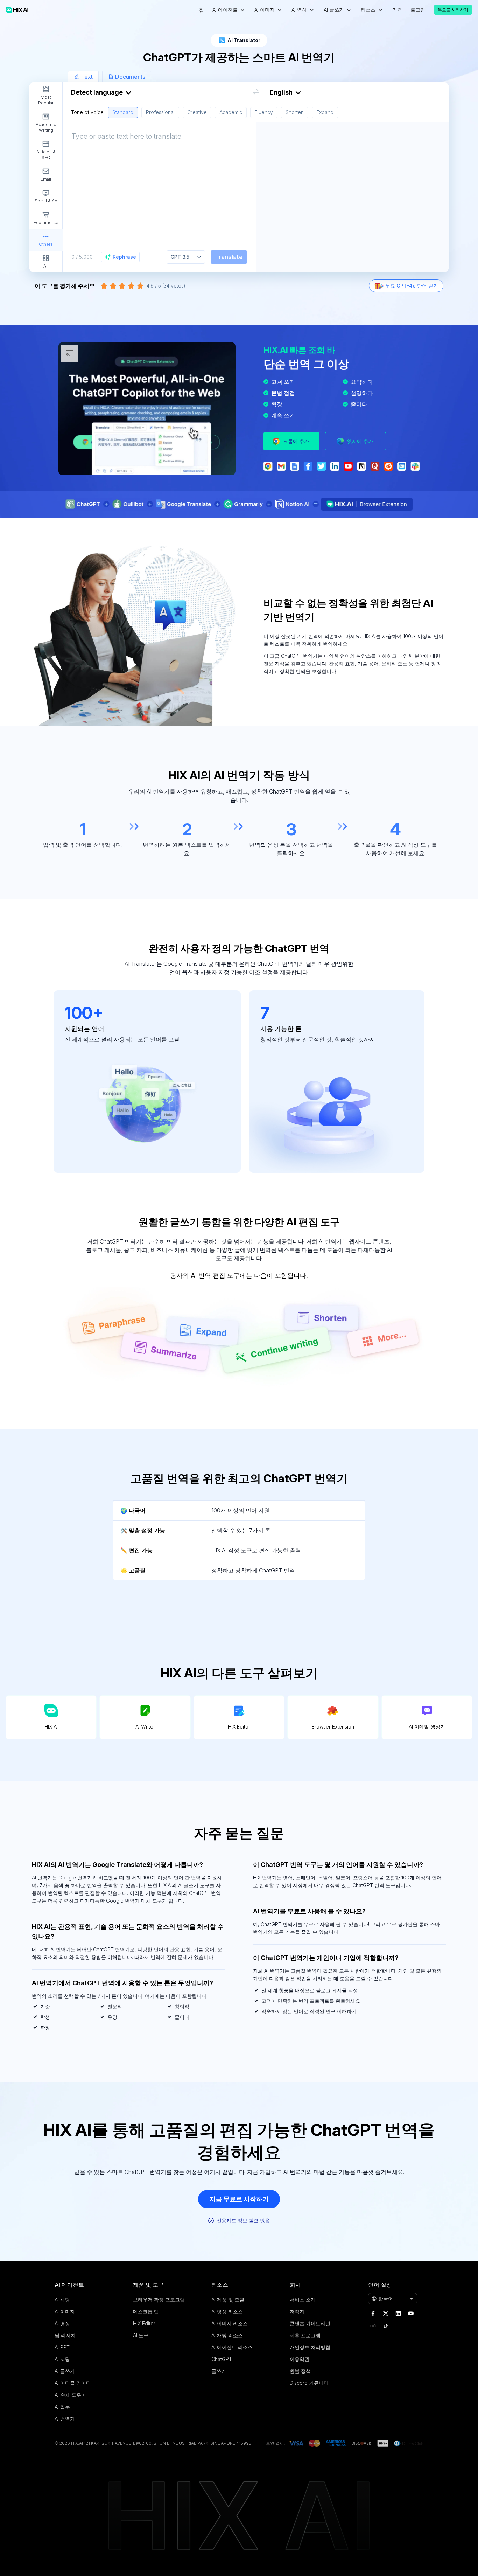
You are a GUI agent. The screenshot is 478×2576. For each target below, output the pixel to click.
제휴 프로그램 (305, 2335)
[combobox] (256, 100)
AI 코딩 (62, 2359)
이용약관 (300, 2359)
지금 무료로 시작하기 (239, 2199)
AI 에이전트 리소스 (232, 2347)
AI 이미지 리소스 (230, 2323)
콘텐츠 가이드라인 (310, 2323)
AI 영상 (62, 2323)
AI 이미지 (65, 2311)
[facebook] (373, 2313)
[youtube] (411, 2313)
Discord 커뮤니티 (309, 2383)
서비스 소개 (303, 2300)
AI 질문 (62, 2407)
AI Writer (145, 1727)
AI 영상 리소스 (227, 2311)
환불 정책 (300, 2371)
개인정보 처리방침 (310, 2347)
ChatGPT (222, 2359)
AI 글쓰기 (65, 2371)
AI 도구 (141, 2335)
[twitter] (386, 2313)
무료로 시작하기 (453, 10)
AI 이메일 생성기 (427, 1727)
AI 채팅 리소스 (227, 2335)
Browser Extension (333, 1727)
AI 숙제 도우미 (70, 2395)
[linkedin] (398, 2313)
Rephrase (124, 257)
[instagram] (373, 2326)
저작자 (297, 2311)
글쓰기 (219, 2371)
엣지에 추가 (360, 441)
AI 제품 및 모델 (228, 2300)
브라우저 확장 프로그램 (159, 2300)
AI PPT (62, 2347)
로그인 (418, 10)
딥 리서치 (65, 2335)
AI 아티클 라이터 (73, 2383)
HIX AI (51, 1727)
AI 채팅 (62, 2300)
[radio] (104, 286)
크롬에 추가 (296, 441)
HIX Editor (239, 1727)
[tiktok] (386, 2326)
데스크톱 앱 (146, 2311)
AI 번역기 (65, 2419)
